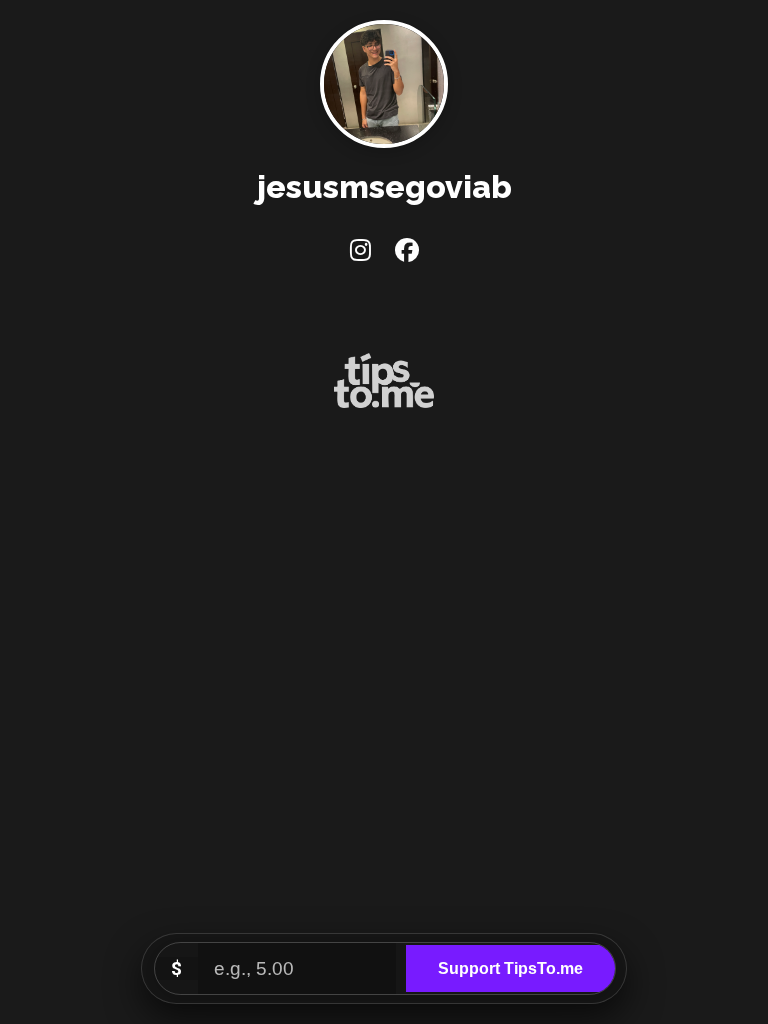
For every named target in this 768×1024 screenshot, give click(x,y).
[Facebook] (407, 251)
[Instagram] (360, 251)
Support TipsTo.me (510, 968)
